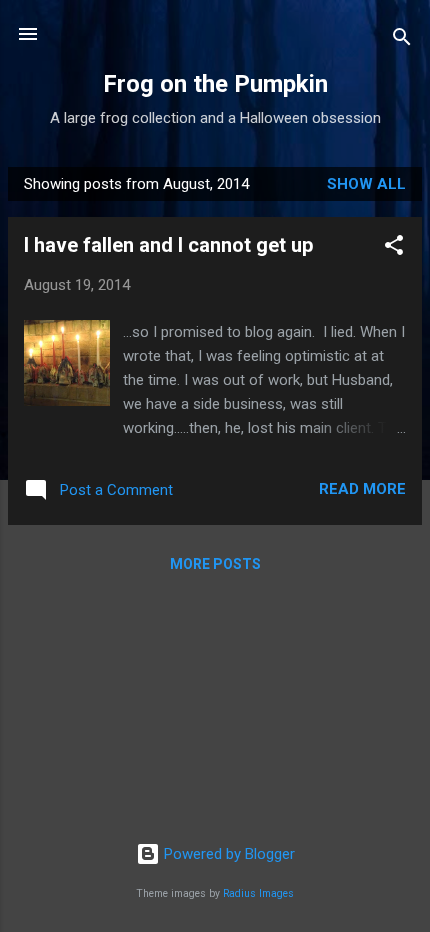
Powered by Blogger (227, 854)
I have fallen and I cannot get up (168, 245)
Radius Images (258, 893)
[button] (394, 248)
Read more (362, 489)
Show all (366, 184)
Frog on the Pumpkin (215, 84)
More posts (215, 564)
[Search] (402, 40)
